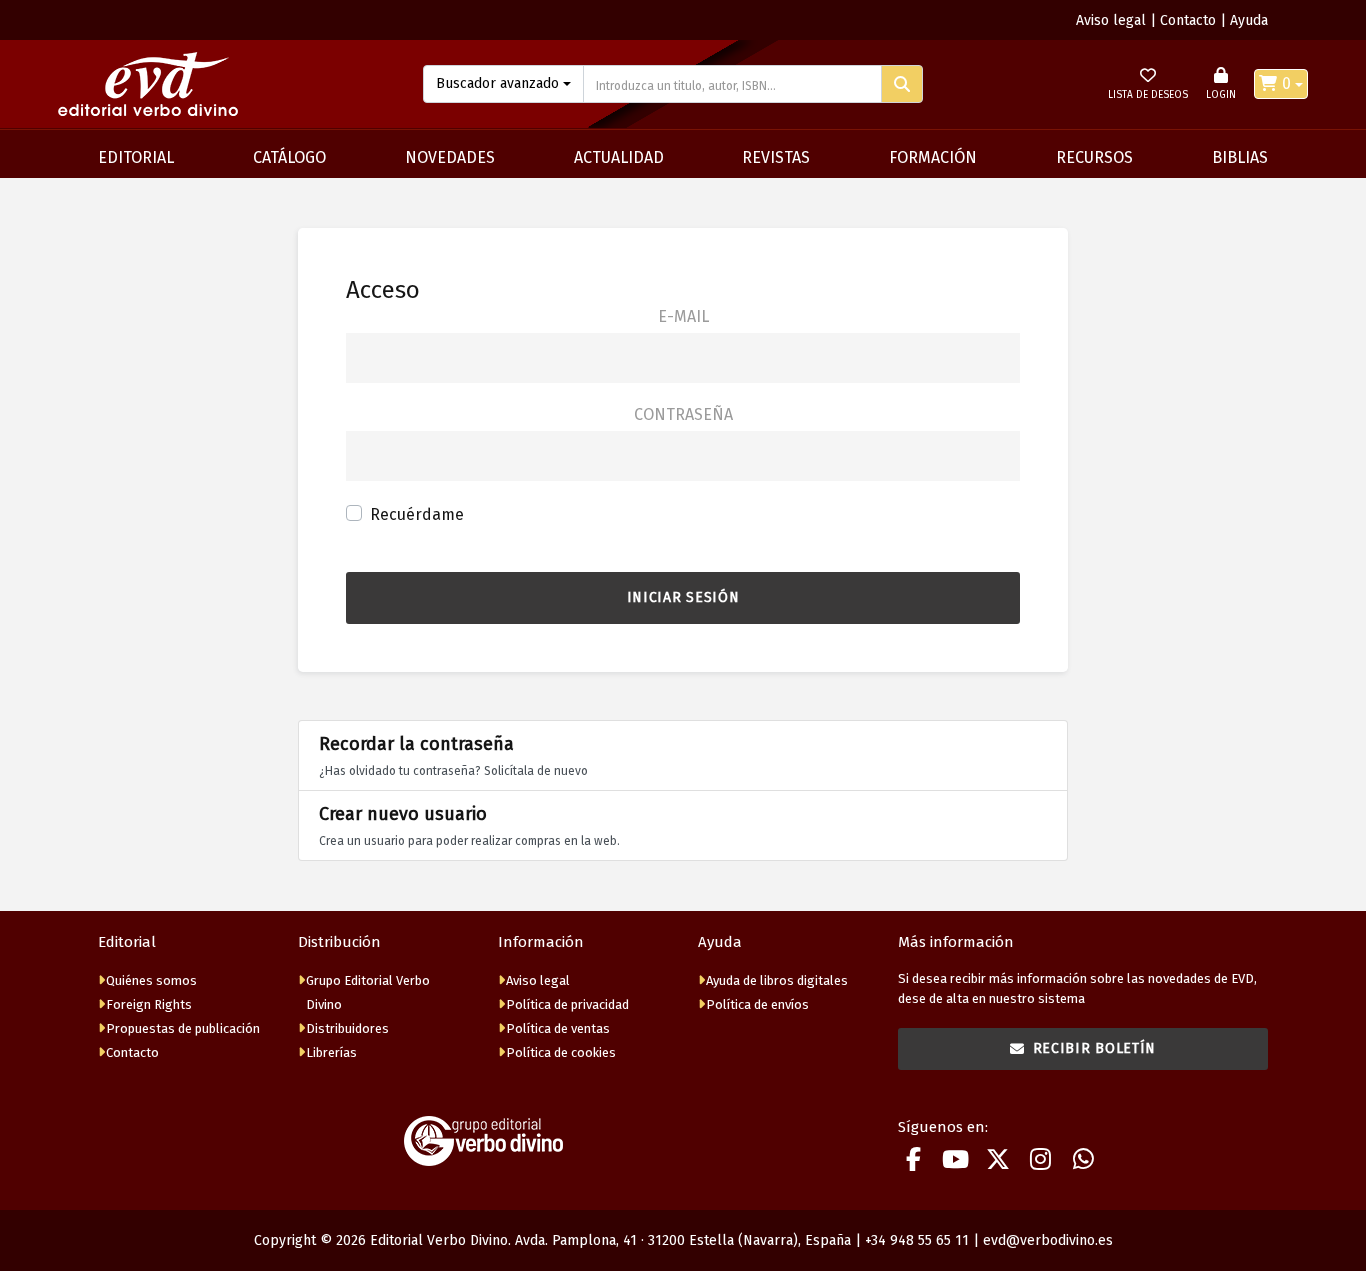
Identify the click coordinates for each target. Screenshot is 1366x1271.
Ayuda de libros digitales (777, 980)
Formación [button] (933, 157)
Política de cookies (561, 1052)
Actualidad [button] (619, 157)
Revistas (776, 157)
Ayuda (1249, 20)
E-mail (683, 316)
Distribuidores (347, 1028)
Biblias (1240, 157)
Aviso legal (1111, 20)
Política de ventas (558, 1028)
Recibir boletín (1095, 1048)
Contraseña (683, 414)
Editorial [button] (136, 157)
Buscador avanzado (497, 83)
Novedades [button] (450, 157)
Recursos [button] (1094, 157)
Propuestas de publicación (183, 1028)
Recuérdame (417, 514)
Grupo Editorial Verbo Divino (368, 992)
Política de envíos (757, 1004)
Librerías (331, 1052)
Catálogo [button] (289, 157)
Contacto (1188, 20)
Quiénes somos (151, 980)
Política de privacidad (567, 1004)
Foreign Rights (149, 1004)
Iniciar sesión (683, 597)
